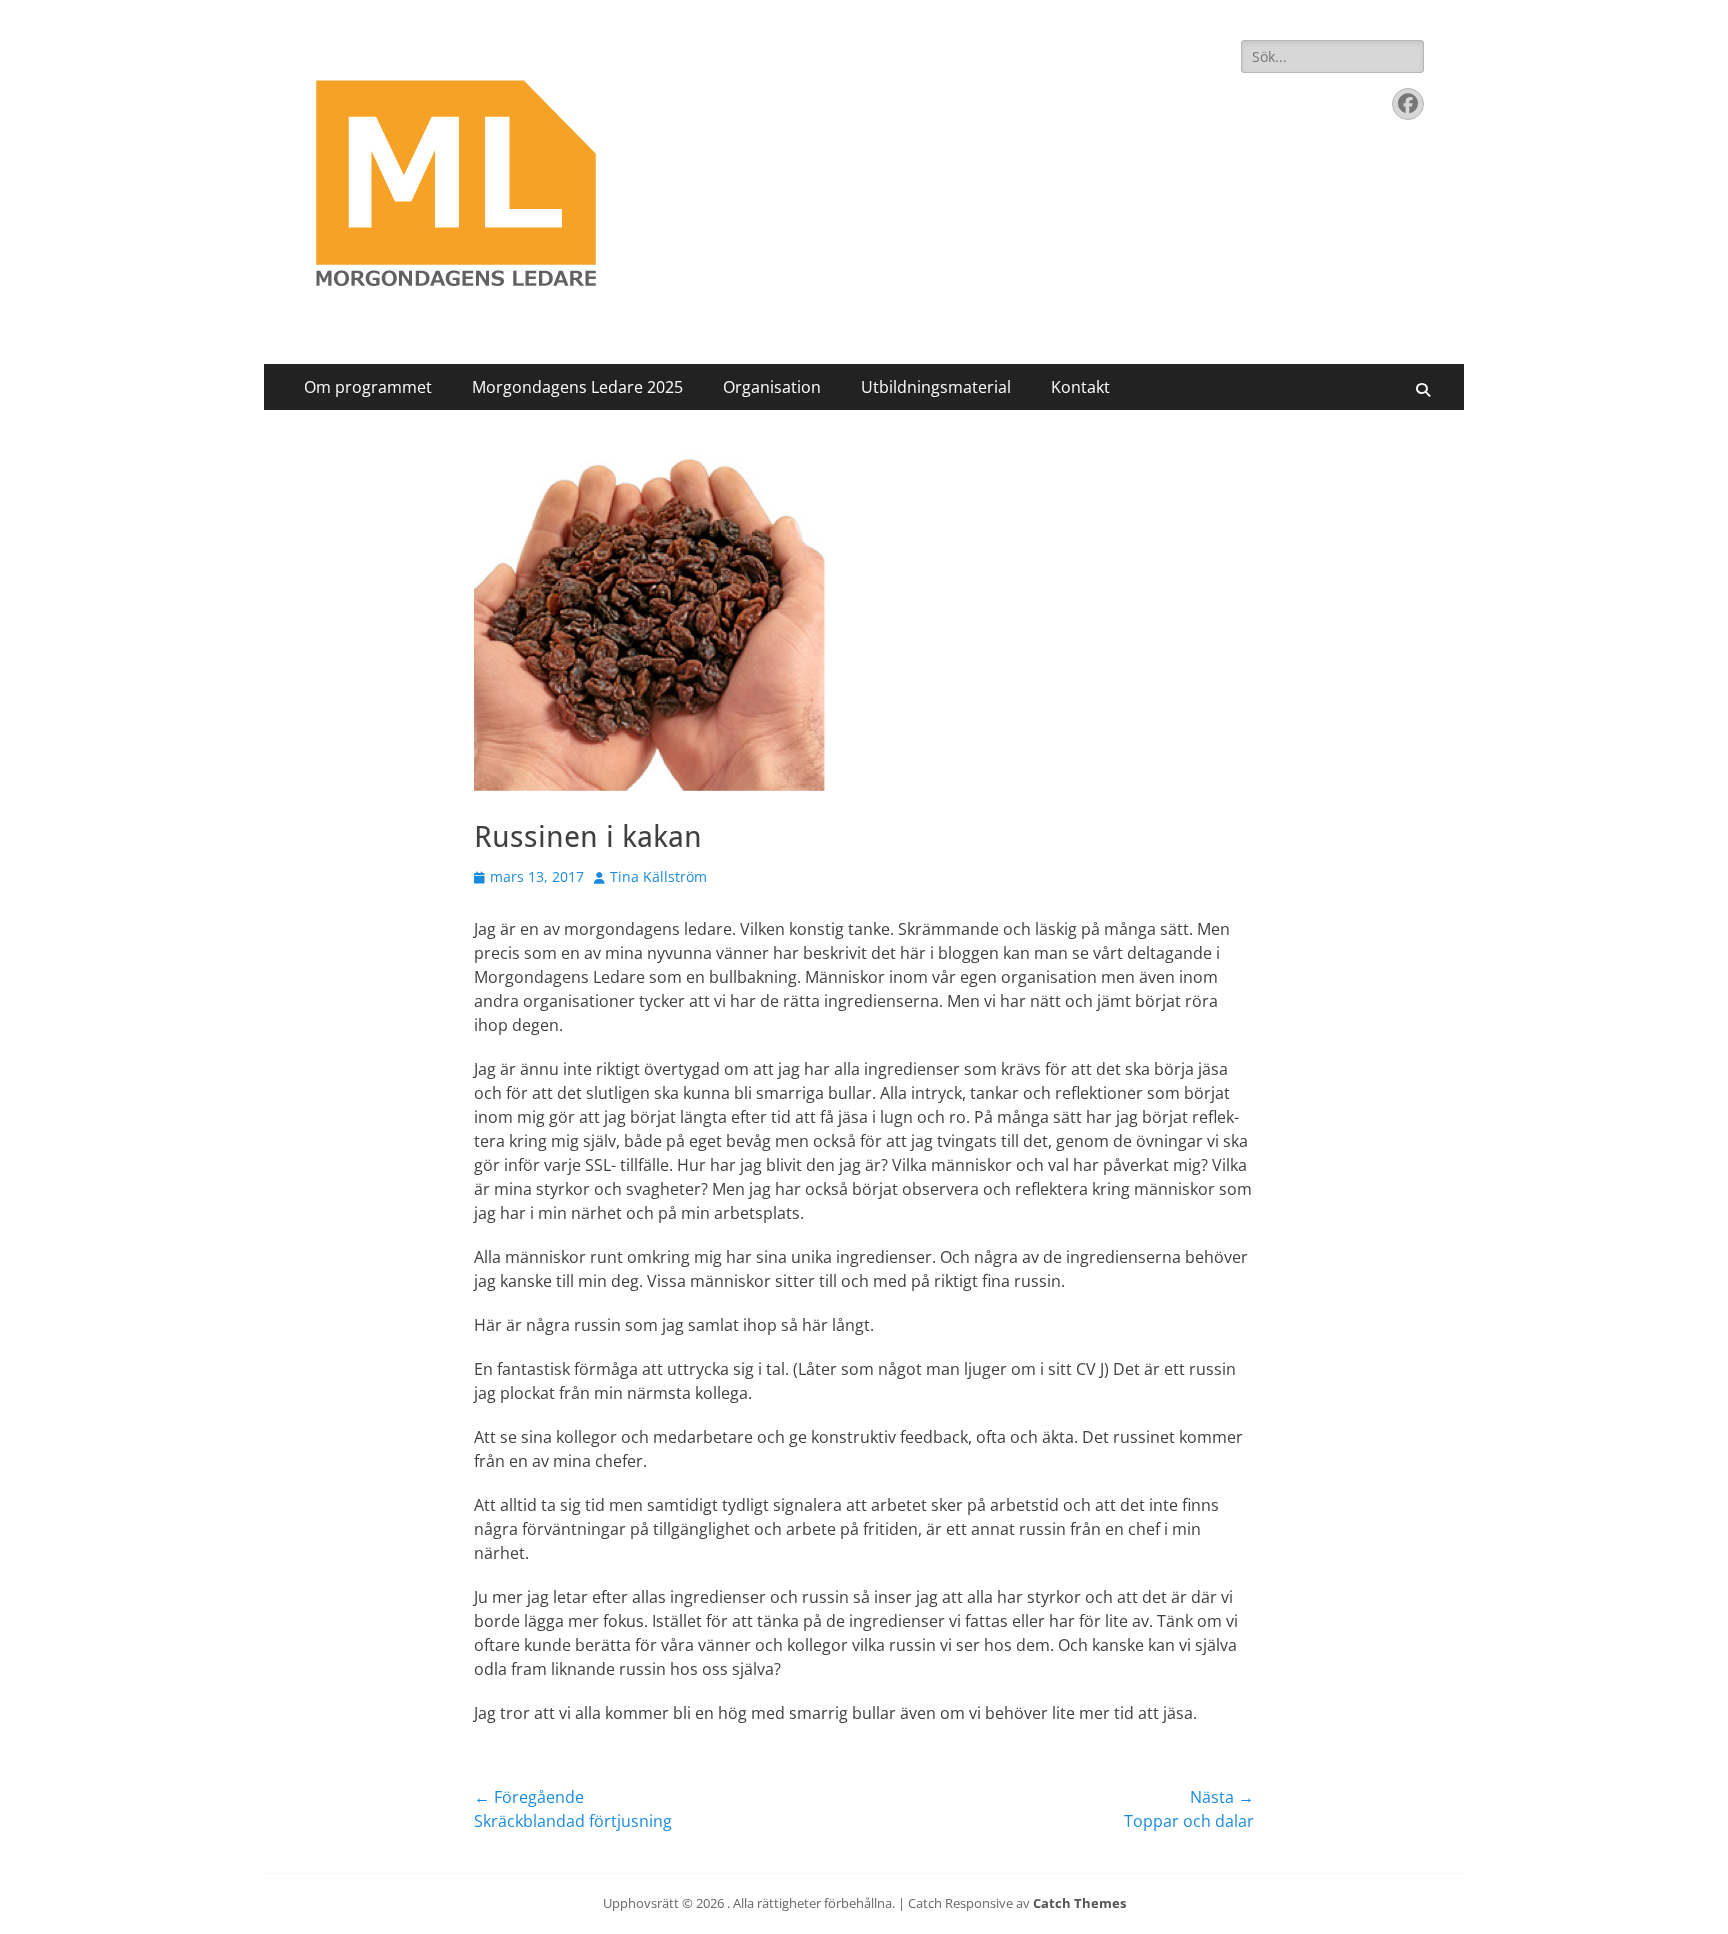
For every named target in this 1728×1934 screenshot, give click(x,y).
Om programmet (368, 387)
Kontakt (1080, 387)
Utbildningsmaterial (936, 387)
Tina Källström (658, 876)
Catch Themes (1079, 1903)
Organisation (772, 387)
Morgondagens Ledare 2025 (577, 387)
